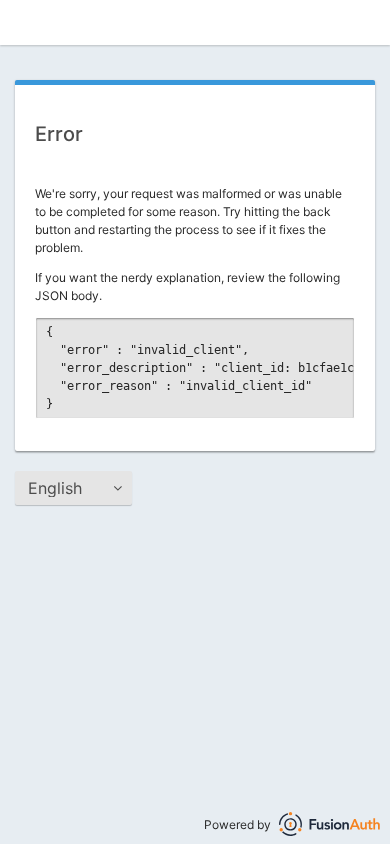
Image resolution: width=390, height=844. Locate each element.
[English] (73, 488)
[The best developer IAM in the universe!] (329, 824)
